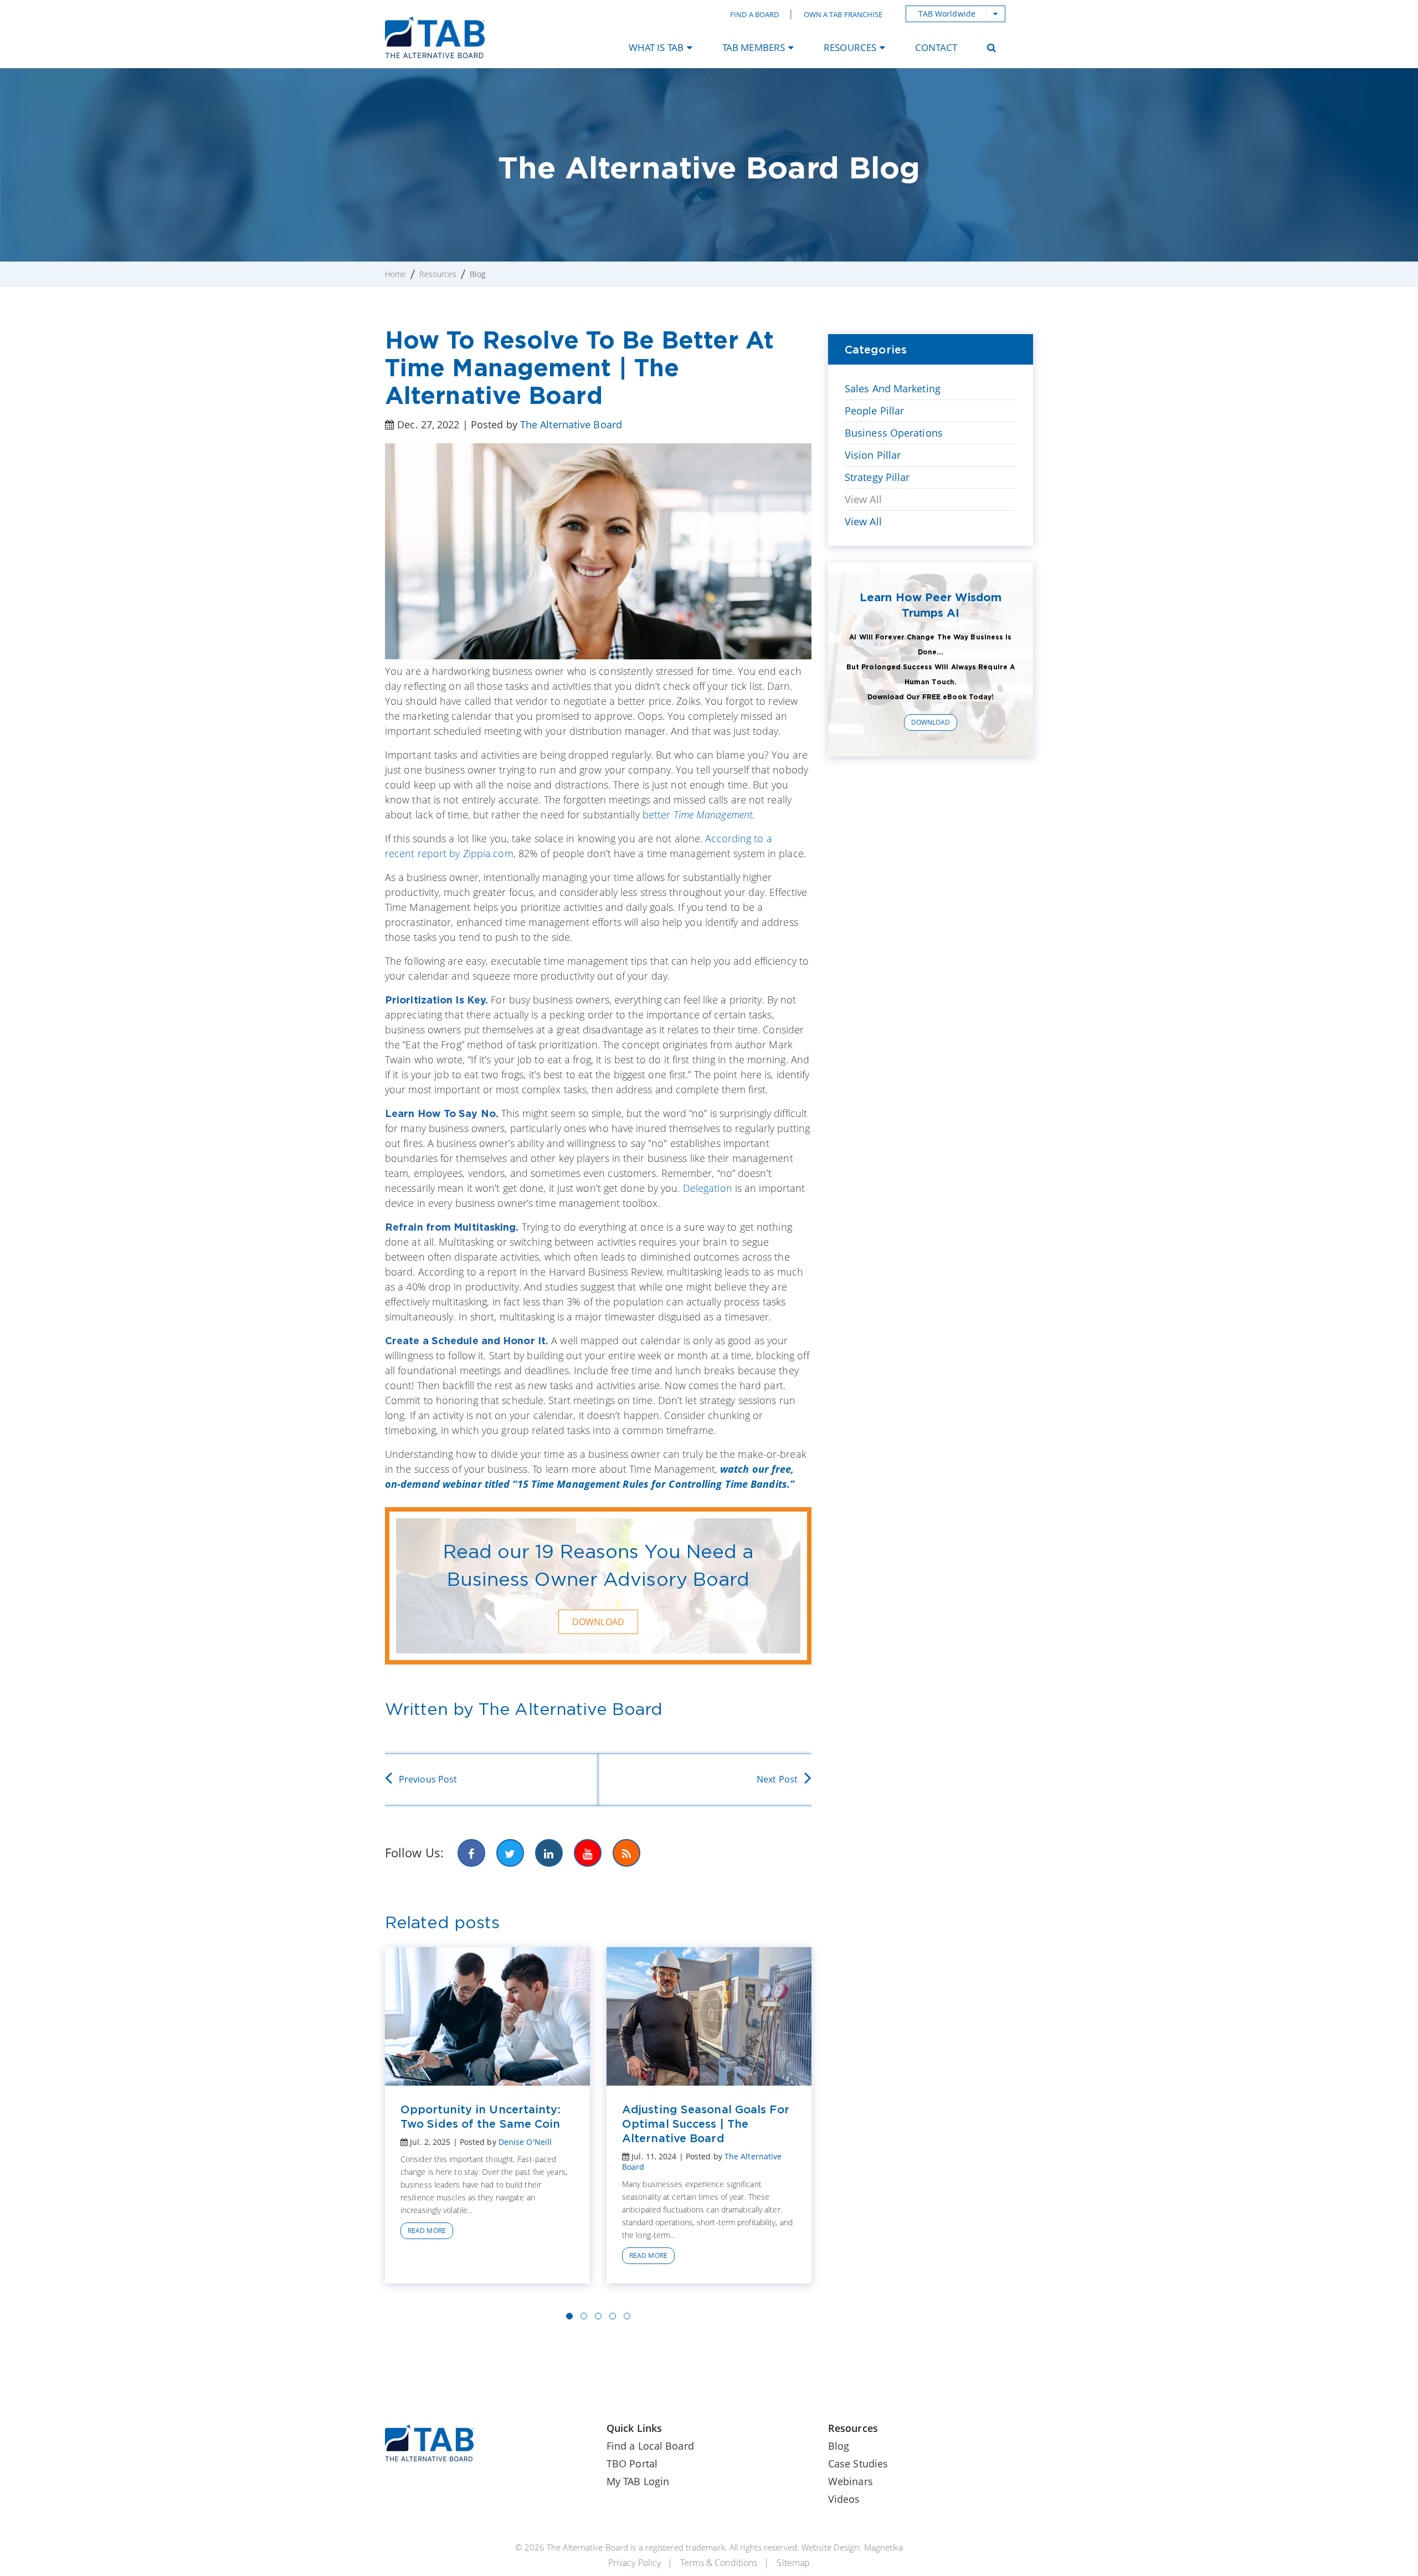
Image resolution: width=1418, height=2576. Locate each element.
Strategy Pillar (877, 477)
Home (395, 274)
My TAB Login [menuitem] (638, 2481)
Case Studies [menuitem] (858, 2464)
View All (863, 499)
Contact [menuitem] (936, 47)
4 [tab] (613, 2316)
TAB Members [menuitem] (754, 47)
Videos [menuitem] (844, 2499)
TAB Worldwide (947, 14)
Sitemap (793, 2563)
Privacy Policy (634, 2563)
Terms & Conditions (719, 2563)
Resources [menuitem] (850, 47)
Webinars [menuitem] (851, 2481)
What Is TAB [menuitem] (656, 47)
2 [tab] (584, 2316)
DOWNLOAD (598, 1622)
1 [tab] (569, 2316)
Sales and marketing (893, 388)
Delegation (708, 1188)
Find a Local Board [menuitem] (650, 2446)
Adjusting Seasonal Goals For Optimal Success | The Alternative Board (706, 2124)
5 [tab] (627, 2316)
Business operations (894, 433)
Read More (427, 2231)
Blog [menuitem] (839, 2446)
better (698, 815)
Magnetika (883, 2547)
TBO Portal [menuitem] (632, 2464)
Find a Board (754, 14)
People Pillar (874, 411)
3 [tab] (598, 2316)
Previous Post (428, 1779)
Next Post (777, 1779)
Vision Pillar (873, 455)
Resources (438, 274)
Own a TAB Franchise (843, 14)
